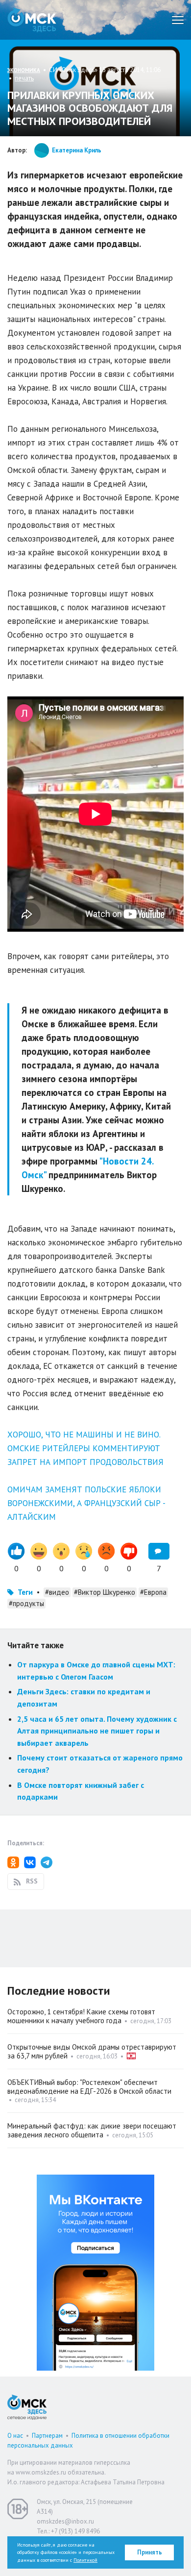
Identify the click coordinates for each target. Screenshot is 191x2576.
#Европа (153, 1592)
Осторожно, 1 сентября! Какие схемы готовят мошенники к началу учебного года (81, 2016)
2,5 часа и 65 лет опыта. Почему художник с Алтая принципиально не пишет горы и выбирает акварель (97, 1731)
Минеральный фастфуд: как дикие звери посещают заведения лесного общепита (92, 2130)
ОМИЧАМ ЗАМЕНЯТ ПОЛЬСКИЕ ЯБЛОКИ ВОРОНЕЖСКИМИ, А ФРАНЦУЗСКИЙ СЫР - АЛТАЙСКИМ (86, 1503)
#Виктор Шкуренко (105, 1592)
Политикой (85, 2560)
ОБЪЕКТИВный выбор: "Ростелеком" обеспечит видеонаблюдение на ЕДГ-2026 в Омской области (89, 2087)
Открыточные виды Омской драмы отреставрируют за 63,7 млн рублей (92, 2051)
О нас (15, 2436)
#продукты (26, 1603)
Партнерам (47, 2436)
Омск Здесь (32, 20)
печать (24, 78)
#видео (57, 1592)
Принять (150, 2552)
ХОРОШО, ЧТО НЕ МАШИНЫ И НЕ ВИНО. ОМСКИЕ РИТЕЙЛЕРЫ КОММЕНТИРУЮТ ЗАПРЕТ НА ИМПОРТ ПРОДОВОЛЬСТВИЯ (85, 1448)
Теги (25, 1592)
